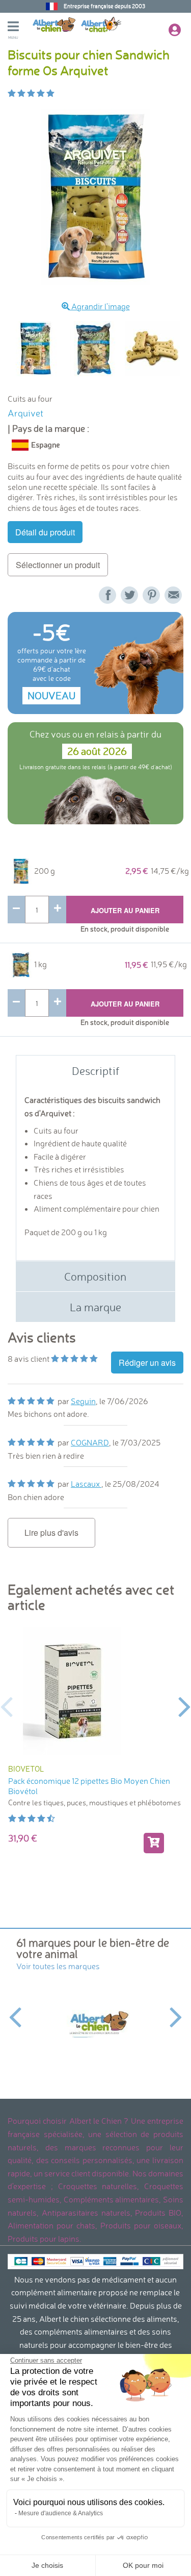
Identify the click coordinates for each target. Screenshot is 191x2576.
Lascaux (86, 1484)
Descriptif (95, 1071)
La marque (95, 1307)
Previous (6, 1706)
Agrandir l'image (100, 306)
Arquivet (25, 413)
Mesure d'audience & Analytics (61, 2513)
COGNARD (90, 1442)
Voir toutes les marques (58, 1966)
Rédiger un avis (147, 1363)
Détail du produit (45, 532)
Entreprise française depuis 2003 (104, 6)
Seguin (83, 1401)
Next (185, 1706)
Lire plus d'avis (51, 1532)
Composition (95, 1276)
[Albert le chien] (95, 2023)
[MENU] (20, 28)
